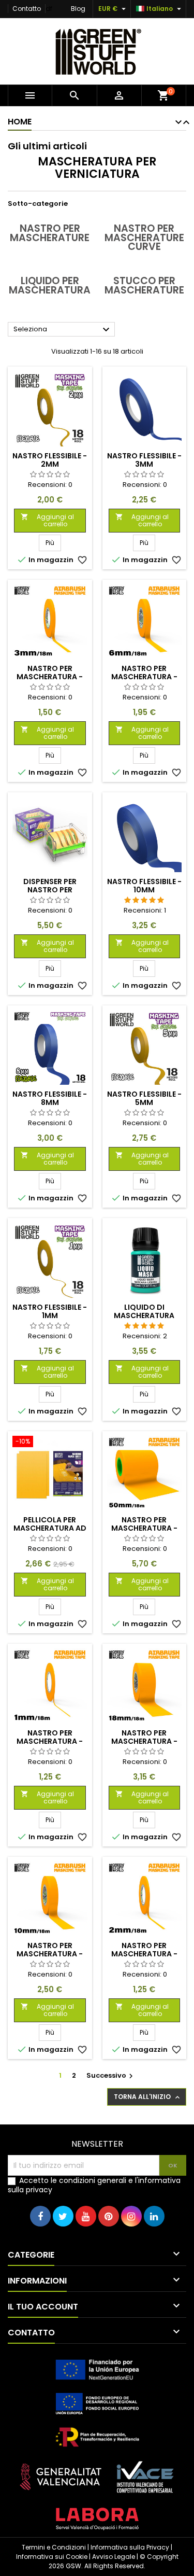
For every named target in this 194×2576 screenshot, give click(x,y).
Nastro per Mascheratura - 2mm (144, 1954)
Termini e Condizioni (54, 2547)
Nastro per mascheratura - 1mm (50, 1741)
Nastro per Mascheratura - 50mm (144, 1528)
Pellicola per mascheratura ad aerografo (50, 1528)
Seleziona (63, 330)
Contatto (27, 9)
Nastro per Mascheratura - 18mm (144, 1741)
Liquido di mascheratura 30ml (144, 1315)
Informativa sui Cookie (52, 2557)
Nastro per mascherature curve (144, 237)
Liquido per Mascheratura (50, 285)
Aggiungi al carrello (47, 520)
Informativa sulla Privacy (130, 2547)
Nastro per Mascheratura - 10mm (50, 1954)
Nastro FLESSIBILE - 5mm (144, 1098)
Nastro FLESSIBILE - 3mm (144, 460)
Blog (78, 9)
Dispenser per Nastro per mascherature (50, 890)
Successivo (111, 2075)
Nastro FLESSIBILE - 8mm (50, 1098)
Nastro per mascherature (50, 233)
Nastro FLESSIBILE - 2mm (50, 460)
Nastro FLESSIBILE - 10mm (144, 886)
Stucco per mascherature (144, 285)
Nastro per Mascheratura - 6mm (144, 677)
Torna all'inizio (148, 2097)
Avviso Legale (114, 2557)
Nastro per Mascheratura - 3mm (50, 677)
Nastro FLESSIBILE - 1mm (50, 1311)
